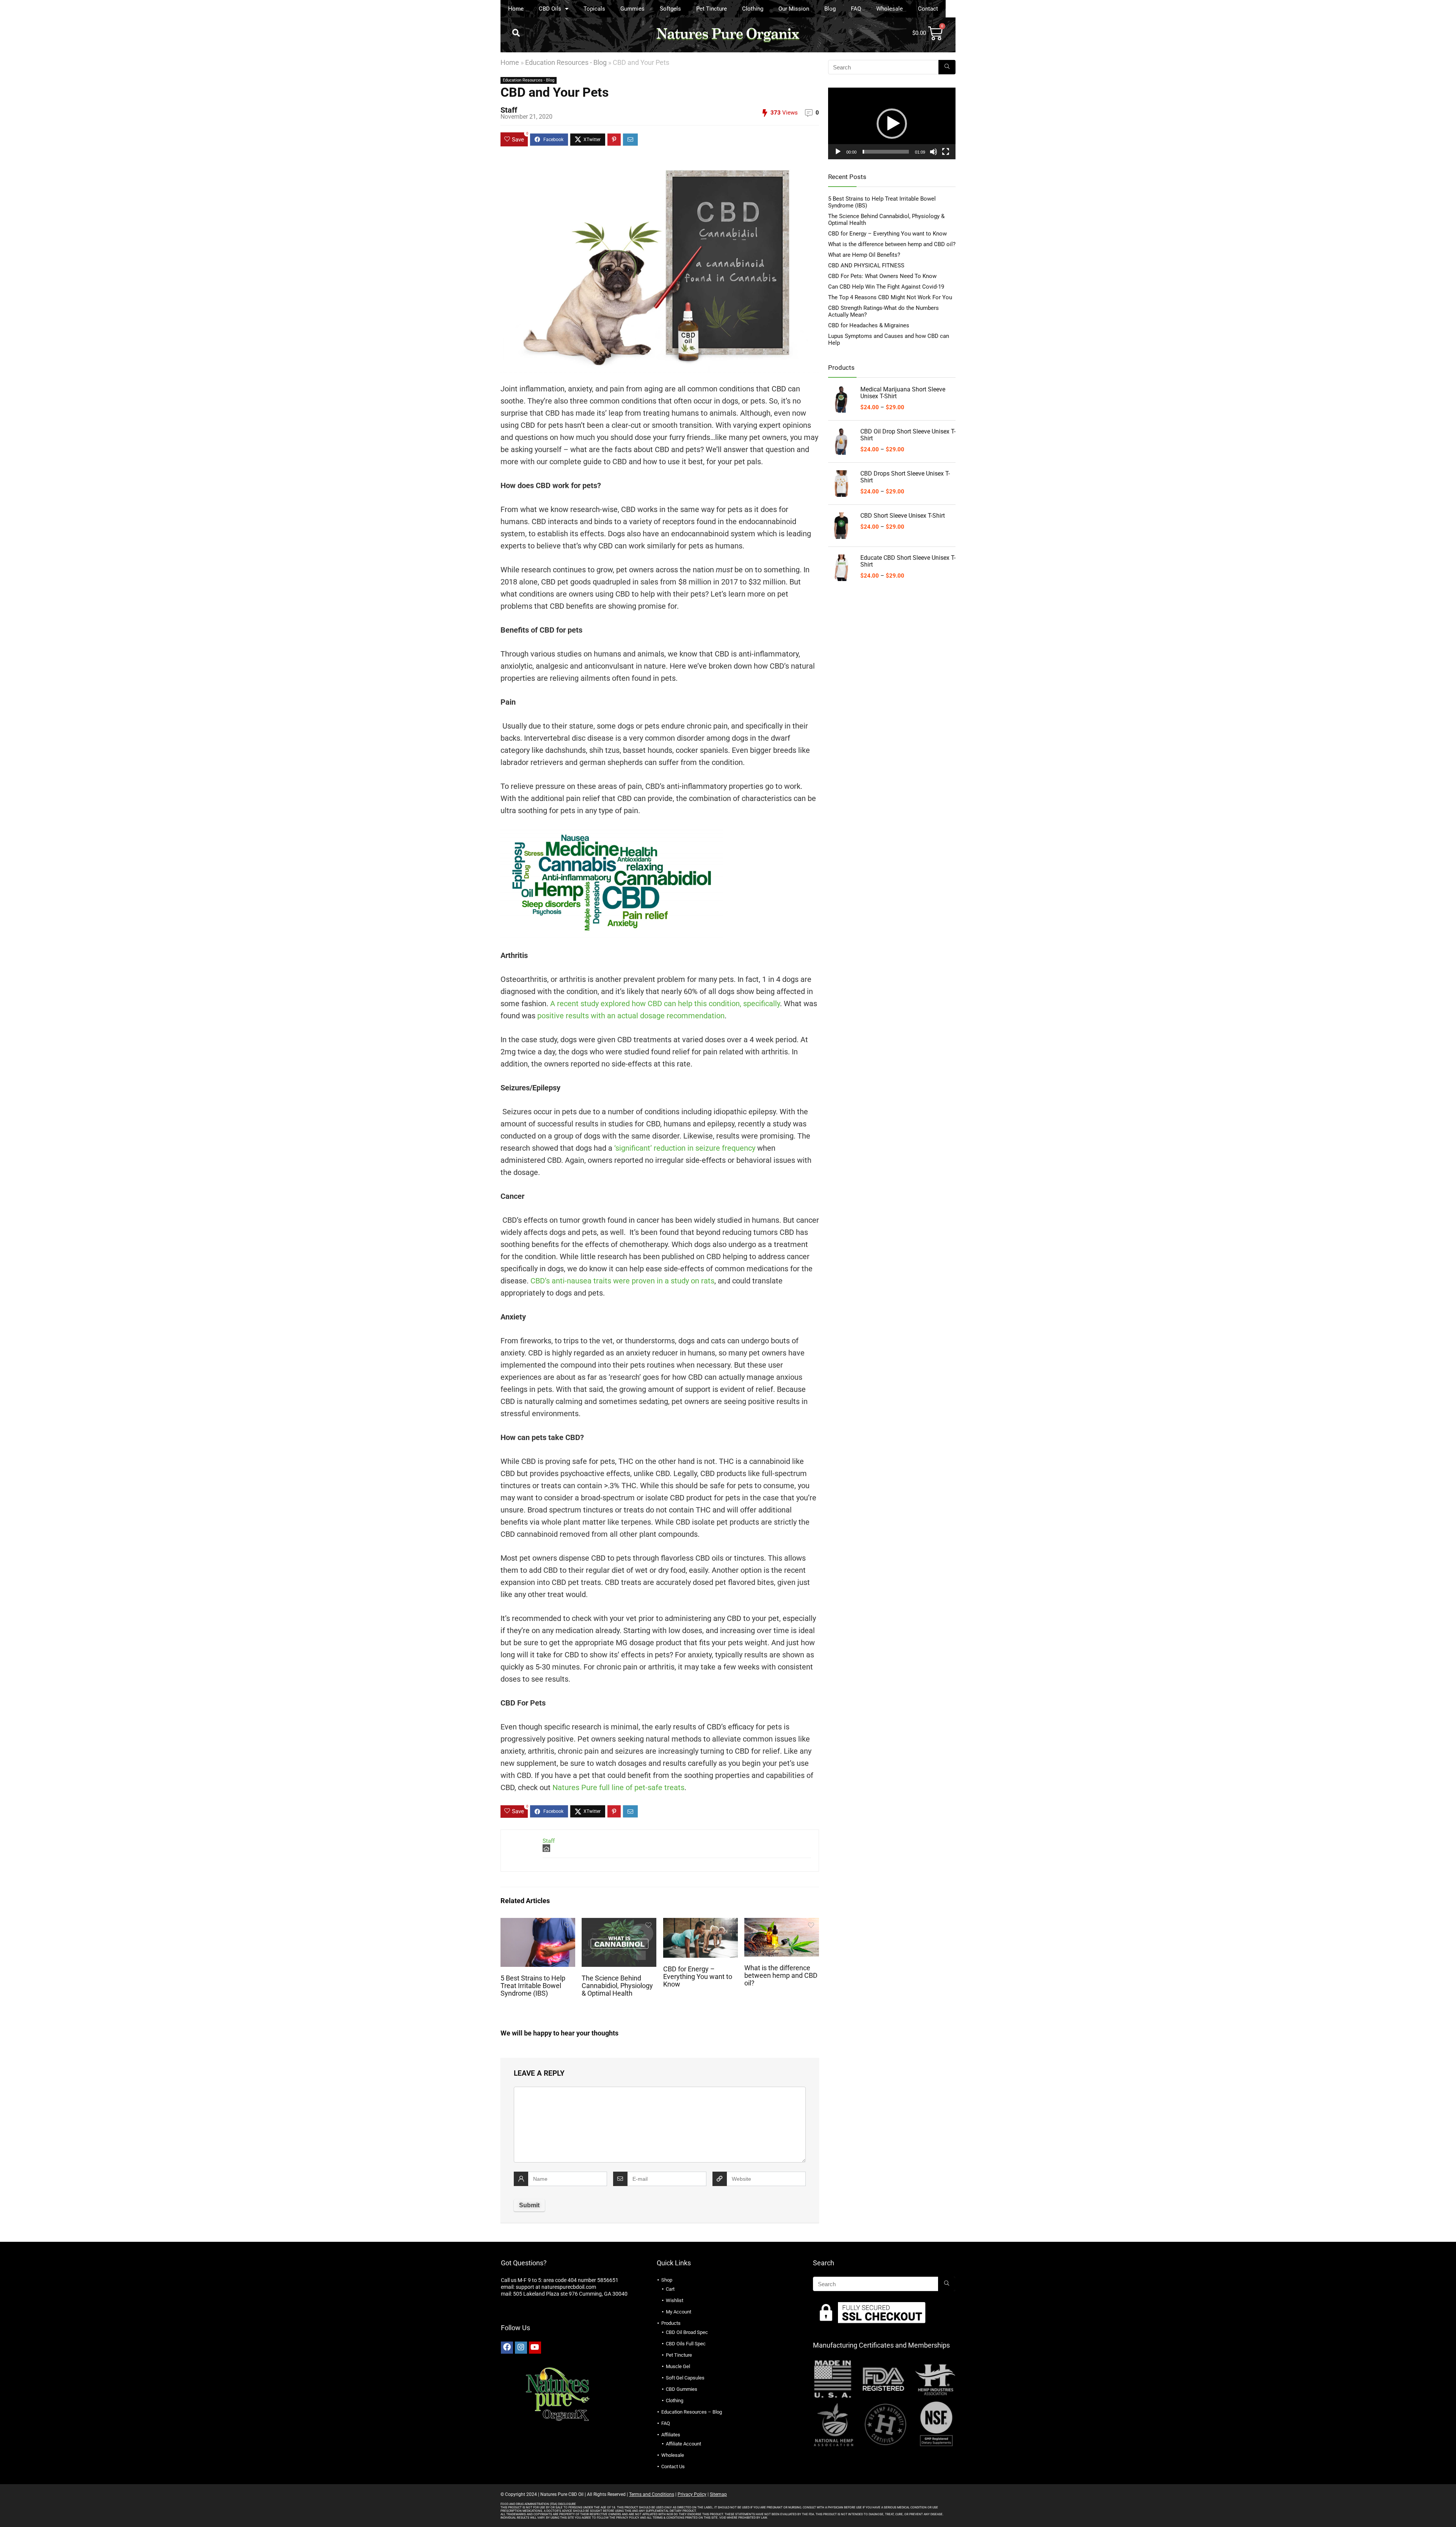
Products (671, 2323)
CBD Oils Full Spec (686, 2344)
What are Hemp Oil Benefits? (864, 255)
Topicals (594, 9)
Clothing (753, 9)
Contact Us (673, 2467)
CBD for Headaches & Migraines (869, 325)
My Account (679, 2312)
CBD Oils (550, 9)
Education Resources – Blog (692, 2412)
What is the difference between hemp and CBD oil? (781, 1976)
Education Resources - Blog (566, 62)
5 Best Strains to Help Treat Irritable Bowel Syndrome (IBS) (533, 1986)
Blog (830, 9)
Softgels (670, 9)
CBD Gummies (682, 2389)
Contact (928, 9)
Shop (667, 2280)
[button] (516, 33)
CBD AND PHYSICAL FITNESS (866, 265)
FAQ (856, 9)
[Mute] (934, 152)
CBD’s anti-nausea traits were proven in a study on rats (622, 1281)
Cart (670, 2289)
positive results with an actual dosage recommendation (631, 1016)
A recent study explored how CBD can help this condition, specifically (665, 1004)
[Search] (947, 67)
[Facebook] (507, 2348)
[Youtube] (535, 2348)
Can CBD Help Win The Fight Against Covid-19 (886, 287)
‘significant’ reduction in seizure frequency (685, 1148)
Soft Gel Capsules (685, 2378)
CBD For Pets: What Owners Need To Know (882, 276)
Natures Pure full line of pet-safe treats (618, 1787)
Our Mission (794, 9)
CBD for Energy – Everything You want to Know (698, 1977)
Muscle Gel (678, 2366)
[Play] (838, 152)
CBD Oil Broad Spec (687, 2332)
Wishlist (675, 2300)
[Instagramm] (521, 2348)
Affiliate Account (683, 2444)
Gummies (632, 9)
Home (516, 9)
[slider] (886, 152)
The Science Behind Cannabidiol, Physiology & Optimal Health (617, 1986)
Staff (509, 110)
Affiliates (671, 2435)
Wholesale (890, 9)
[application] (892, 123)
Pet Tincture (712, 9)
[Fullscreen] (946, 152)
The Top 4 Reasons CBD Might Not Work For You (890, 297)
